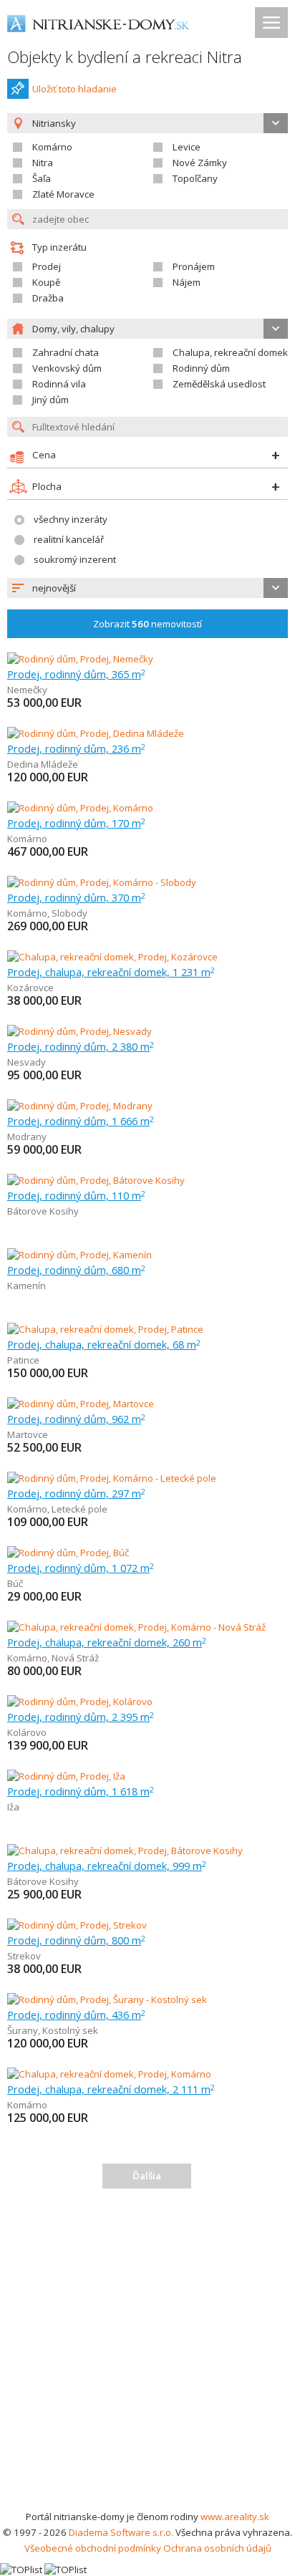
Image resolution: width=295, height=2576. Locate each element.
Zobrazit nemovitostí (147, 624)
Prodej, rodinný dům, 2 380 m (81, 1046)
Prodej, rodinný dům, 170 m (76, 823)
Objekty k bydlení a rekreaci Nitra (125, 57)
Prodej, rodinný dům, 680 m (76, 1270)
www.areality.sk (235, 2517)
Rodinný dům (201, 368)
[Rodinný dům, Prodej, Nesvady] (79, 1031)
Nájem (187, 282)
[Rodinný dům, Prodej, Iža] (66, 1776)
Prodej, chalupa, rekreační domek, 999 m (107, 1866)
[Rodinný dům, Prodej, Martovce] (81, 1404)
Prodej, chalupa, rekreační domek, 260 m (107, 1642)
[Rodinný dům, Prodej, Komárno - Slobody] (102, 882)
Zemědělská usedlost (219, 384)
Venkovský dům (67, 368)
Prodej (47, 266)
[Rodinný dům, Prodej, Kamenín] (79, 1255)
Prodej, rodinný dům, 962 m (76, 1419)
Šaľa (42, 178)
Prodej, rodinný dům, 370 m (76, 897)
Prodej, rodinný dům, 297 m (76, 1493)
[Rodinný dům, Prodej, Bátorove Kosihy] (96, 1180)
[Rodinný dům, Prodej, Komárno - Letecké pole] (112, 1478)
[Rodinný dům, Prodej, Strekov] (77, 1925)
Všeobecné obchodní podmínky (93, 2548)
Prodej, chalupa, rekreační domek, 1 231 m (111, 972)
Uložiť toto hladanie (74, 89)
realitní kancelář (69, 539)
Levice (187, 147)
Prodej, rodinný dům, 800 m (76, 1940)
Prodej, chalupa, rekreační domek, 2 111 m (111, 2089)
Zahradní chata (66, 352)
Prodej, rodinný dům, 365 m (76, 674)
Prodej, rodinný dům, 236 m (76, 748)
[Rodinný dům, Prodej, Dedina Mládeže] (96, 733)
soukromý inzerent (75, 559)
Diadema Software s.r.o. (121, 2532)
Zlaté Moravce (63, 194)
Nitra (43, 163)
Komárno (52, 147)
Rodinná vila (59, 384)
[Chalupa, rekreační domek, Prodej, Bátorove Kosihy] (125, 1851)
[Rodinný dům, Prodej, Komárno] (80, 808)
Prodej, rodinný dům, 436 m (76, 2015)
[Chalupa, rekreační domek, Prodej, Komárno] (109, 2074)
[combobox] (147, 588)
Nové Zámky (200, 163)
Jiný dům (50, 400)
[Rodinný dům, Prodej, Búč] (68, 1553)
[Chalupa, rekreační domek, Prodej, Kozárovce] (112, 957)
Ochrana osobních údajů (217, 2548)
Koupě (46, 282)
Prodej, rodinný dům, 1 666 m (81, 1121)
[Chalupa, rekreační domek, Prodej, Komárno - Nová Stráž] (136, 1627)
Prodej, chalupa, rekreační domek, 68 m (104, 1344)
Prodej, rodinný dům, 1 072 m (81, 1568)
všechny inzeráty (71, 519)
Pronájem (194, 266)
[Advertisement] (147, 2354)
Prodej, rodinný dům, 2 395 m (81, 1717)
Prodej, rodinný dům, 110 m (76, 1195)
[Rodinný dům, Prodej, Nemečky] (80, 659)
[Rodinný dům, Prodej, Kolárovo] (80, 1702)
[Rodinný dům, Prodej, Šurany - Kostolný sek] (107, 1999)
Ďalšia (147, 2176)
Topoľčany (195, 178)
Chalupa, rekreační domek (230, 352)
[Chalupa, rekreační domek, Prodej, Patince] (105, 1329)
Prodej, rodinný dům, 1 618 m (81, 1791)
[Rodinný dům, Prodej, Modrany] (80, 1106)
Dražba (48, 298)
